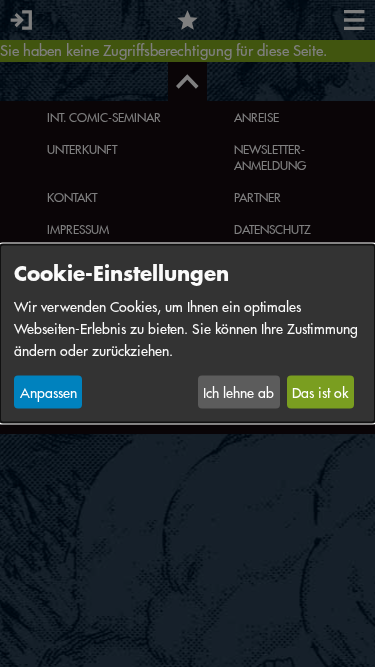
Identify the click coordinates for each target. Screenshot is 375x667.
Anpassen (48, 392)
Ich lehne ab (238, 392)
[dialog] (187, 333)
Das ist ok (320, 392)
